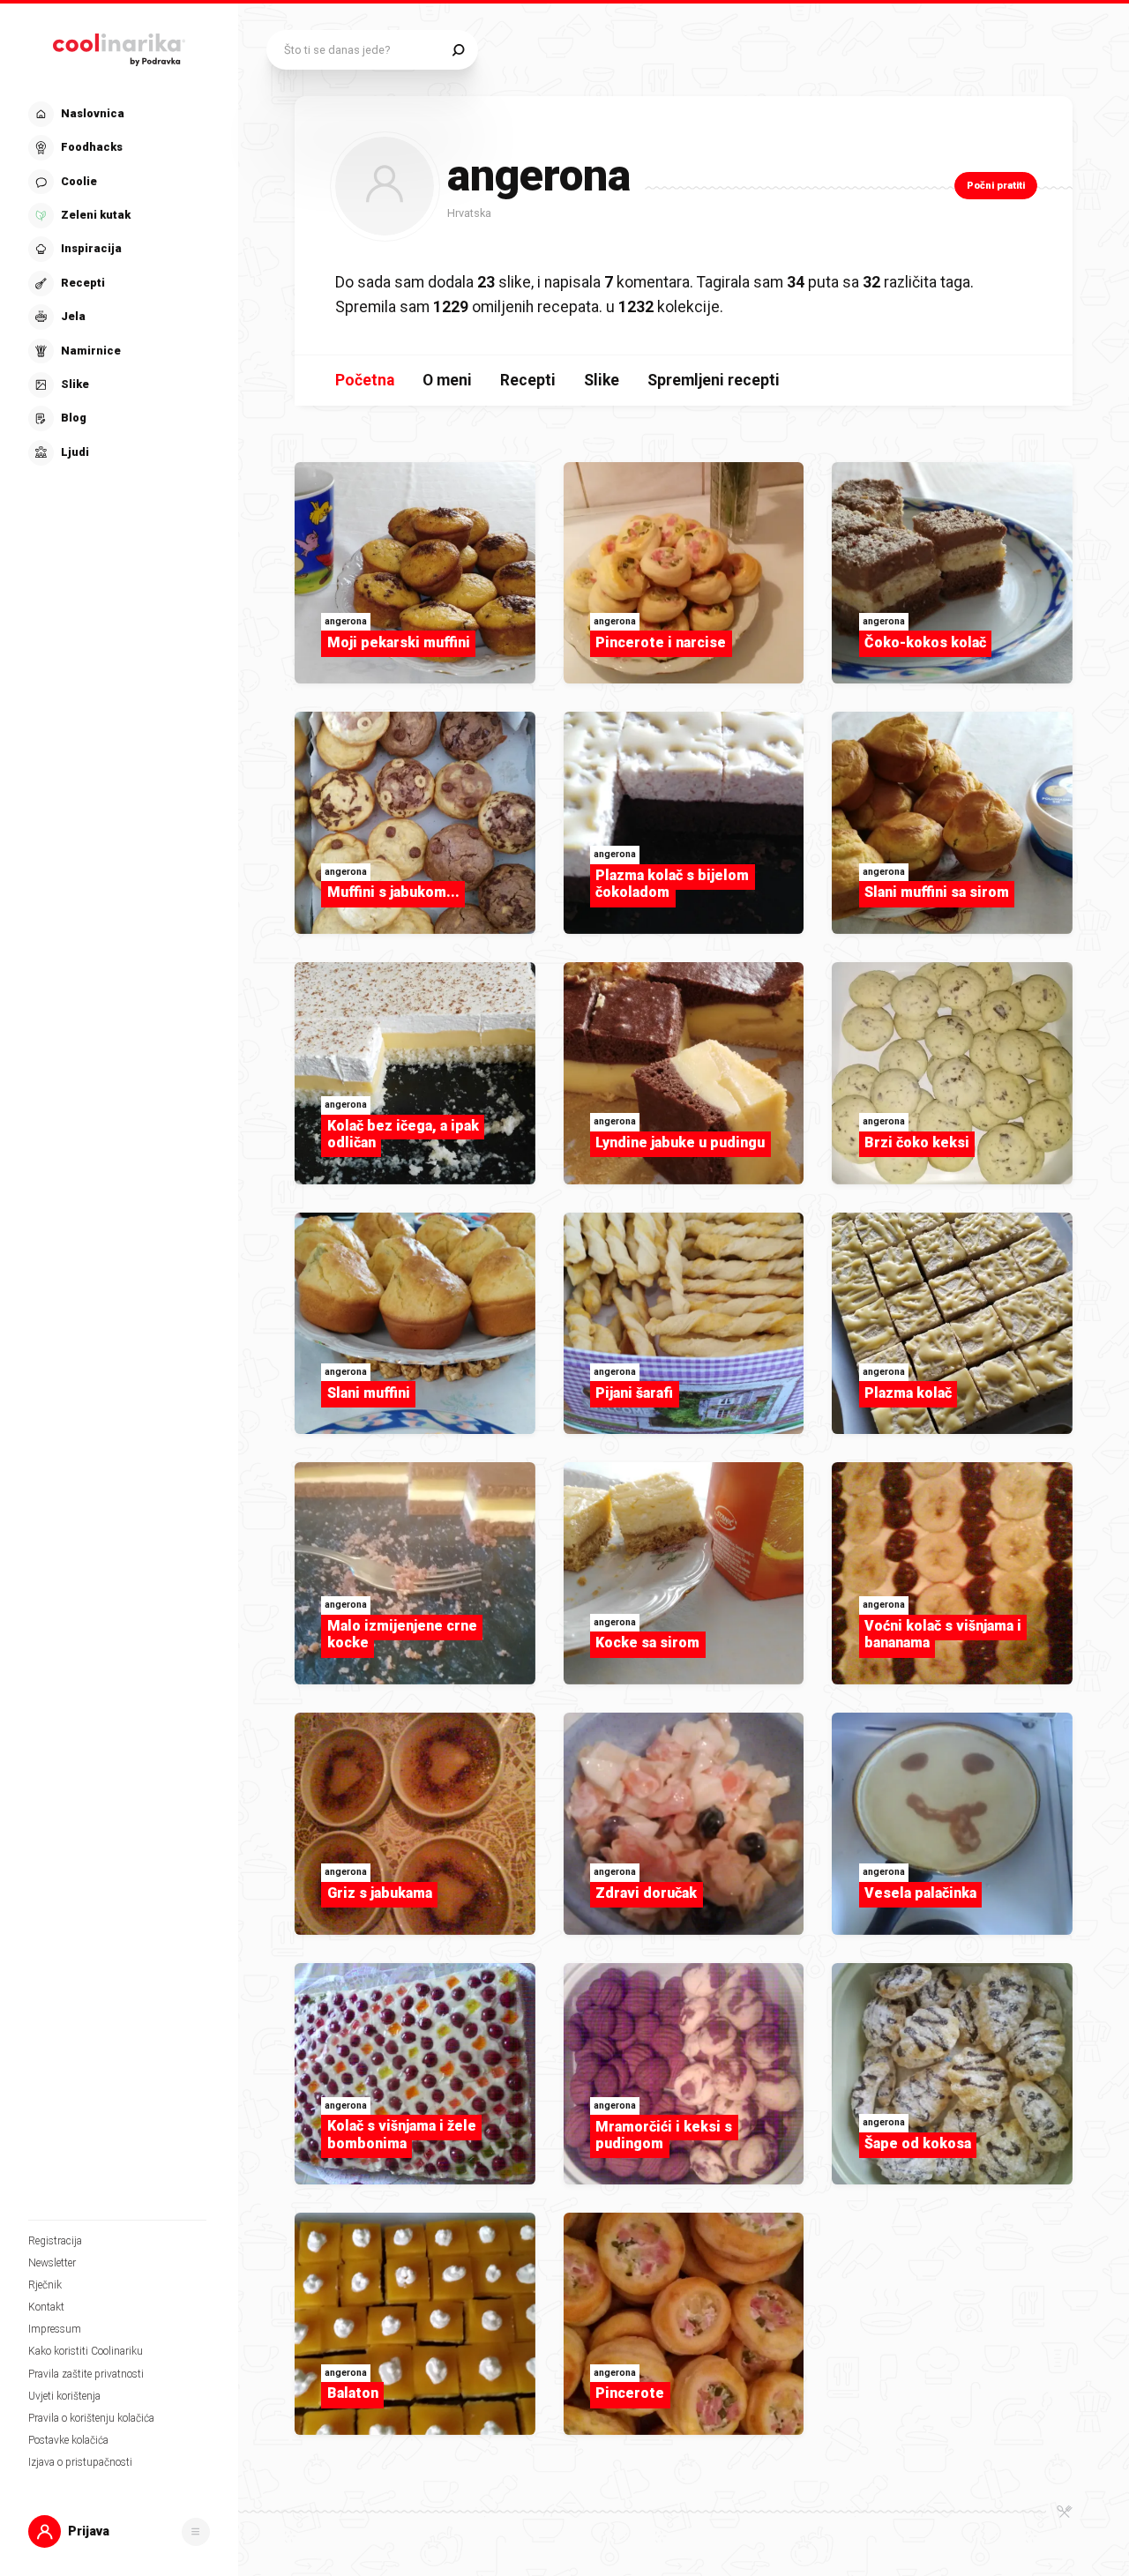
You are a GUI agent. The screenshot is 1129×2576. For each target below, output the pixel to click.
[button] (117, 284)
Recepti (528, 380)
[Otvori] (196, 2532)
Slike (602, 380)
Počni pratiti (996, 186)
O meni (447, 380)
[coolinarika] (119, 46)
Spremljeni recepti (714, 380)
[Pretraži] (458, 50)
